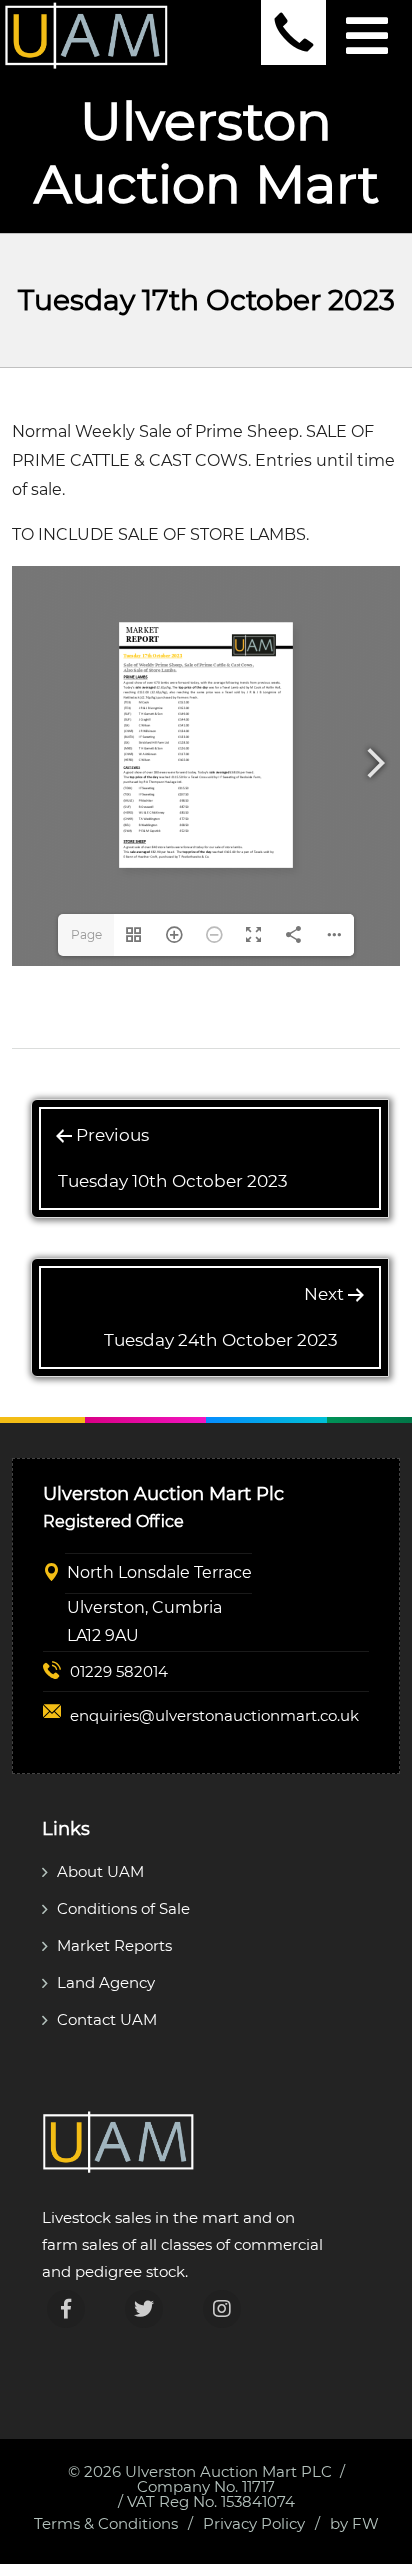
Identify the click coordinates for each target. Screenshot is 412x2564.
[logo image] (86, 34)
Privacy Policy (254, 2523)
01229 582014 (119, 1671)
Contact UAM (107, 2019)
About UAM (100, 1871)
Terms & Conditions (106, 2523)
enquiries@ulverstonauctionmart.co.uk (214, 1715)
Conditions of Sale (123, 1908)
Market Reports (114, 1945)
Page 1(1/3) (86, 941)
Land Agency (106, 1982)
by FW (354, 2523)
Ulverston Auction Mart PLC (228, 2471)
